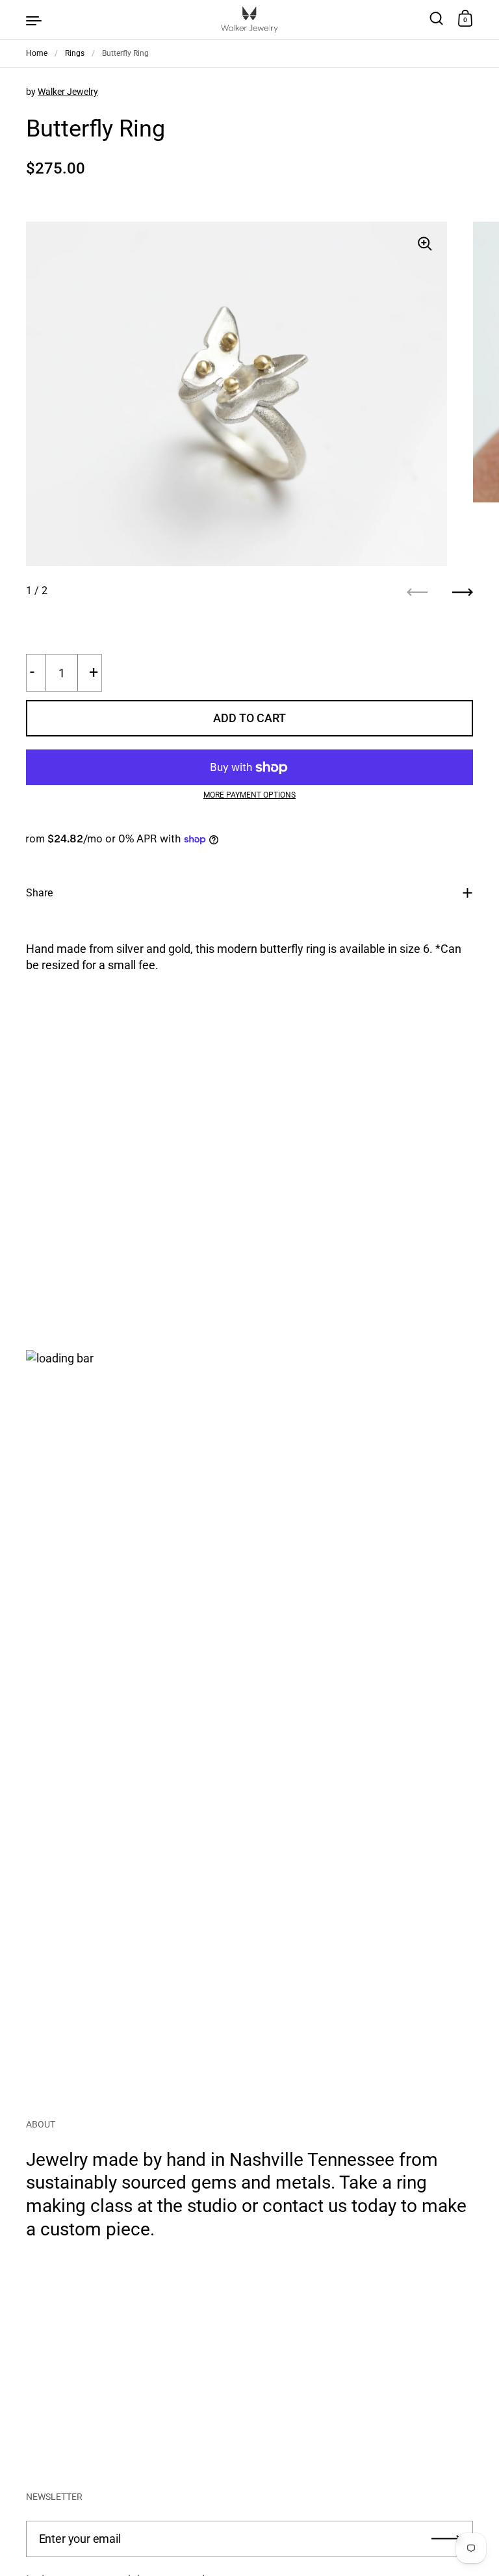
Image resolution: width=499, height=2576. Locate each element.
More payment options (249, 795)
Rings (75, 53)
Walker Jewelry (68, 92)
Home (37, 53)
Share (39, 893)
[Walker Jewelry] (249, 20)
